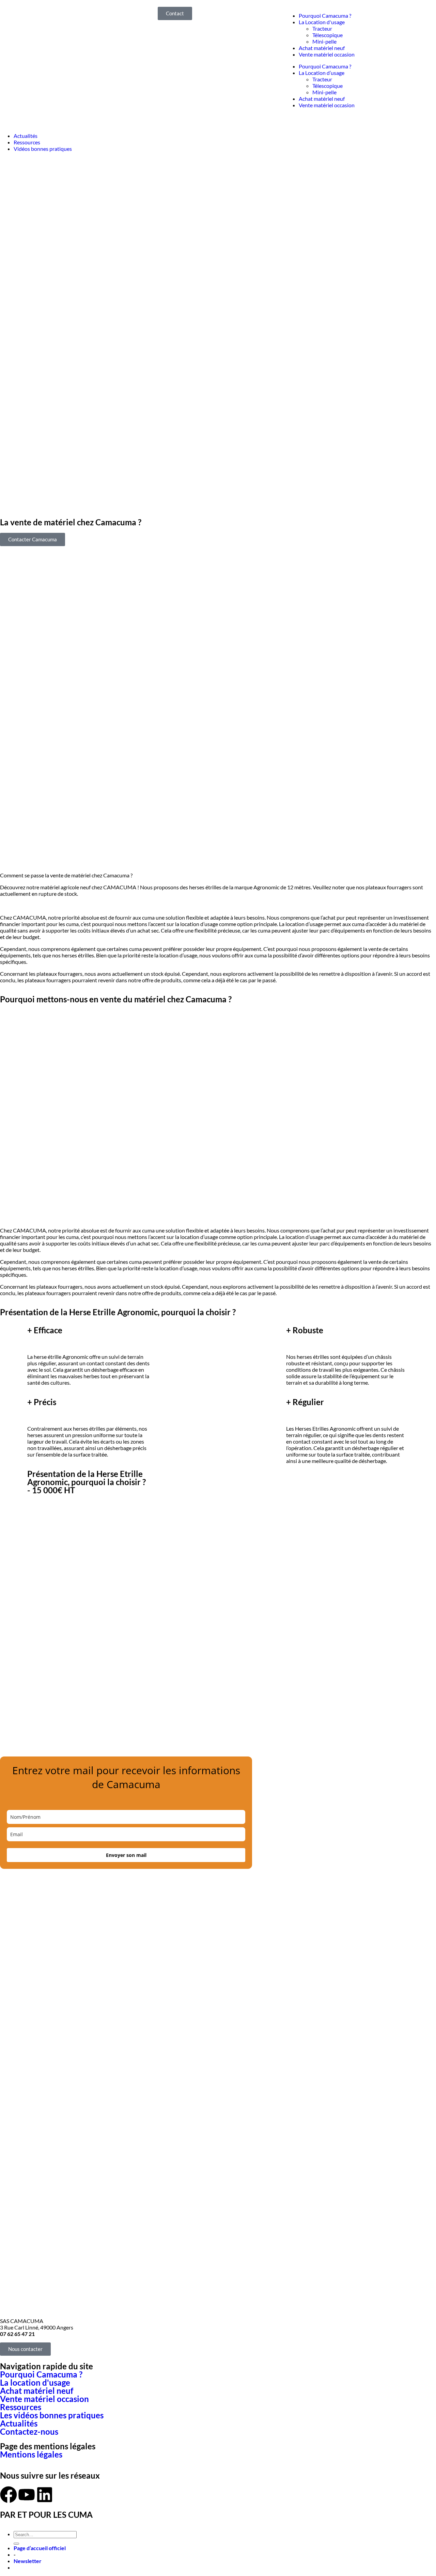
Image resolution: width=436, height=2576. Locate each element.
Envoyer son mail (126, 1855)
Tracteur (322, 28)
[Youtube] (27, 2495)
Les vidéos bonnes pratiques (52, 2415)
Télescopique (328, 35)
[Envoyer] (16, 2544)
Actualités (19, 2423)
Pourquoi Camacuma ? (325, 15)
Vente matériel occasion (327, 54)
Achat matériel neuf (322, 48)
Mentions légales (31, 2454)
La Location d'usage (322, 22)
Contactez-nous (29, 2431)
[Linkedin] (45, 2495)
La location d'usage (35, 2382)
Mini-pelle (324, 41)
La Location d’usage (322, 73)
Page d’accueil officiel (40, 2548)
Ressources (21, 2407)
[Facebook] (9, 2495)
